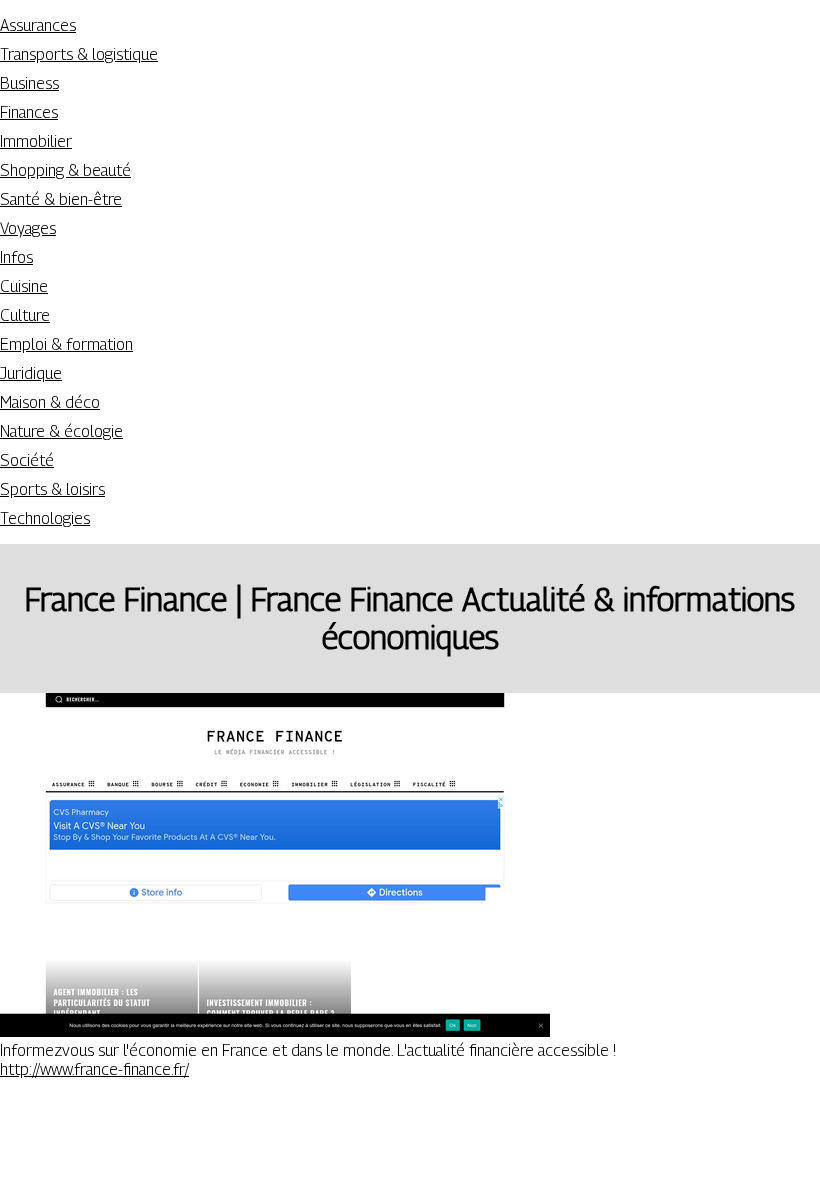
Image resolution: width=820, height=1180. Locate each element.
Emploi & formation (66, 344)
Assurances (38, 25)
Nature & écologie (61, 431)
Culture (25, 315)
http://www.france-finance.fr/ (94, 1069)
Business (29, 83)
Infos (16, 257)
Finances (29, 112)
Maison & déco (50, 402)
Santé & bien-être (61, 199)
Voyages (28, 228)
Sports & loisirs (52, 489)
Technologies (45, 518)
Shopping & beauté (65, 170)
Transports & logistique (79, 54)
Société (27, 460)
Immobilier (36, 141)
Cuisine (24, 286)
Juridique (31, 373)
